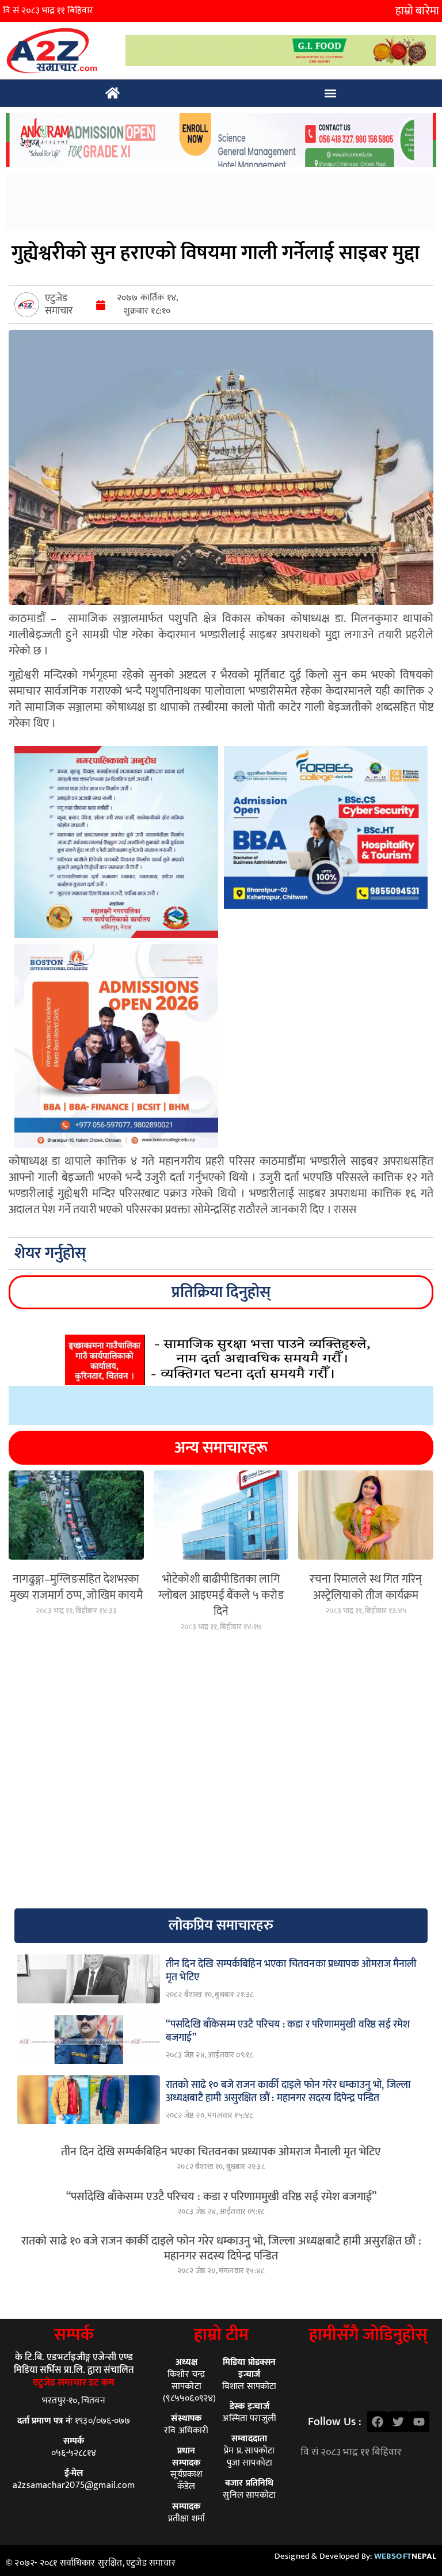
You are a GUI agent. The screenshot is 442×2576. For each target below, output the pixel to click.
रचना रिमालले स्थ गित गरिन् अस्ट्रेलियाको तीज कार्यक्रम (366, 1587)
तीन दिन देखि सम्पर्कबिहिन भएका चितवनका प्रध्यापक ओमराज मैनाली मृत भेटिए (221, 2152)
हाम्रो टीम (221, 2335)
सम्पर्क (74, 2335)
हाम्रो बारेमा (417, 11)
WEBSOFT (405, 2556)
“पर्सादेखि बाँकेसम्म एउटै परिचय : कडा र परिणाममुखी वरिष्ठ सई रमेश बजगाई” (221, 2197)
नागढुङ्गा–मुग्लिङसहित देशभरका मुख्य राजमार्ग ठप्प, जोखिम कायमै (76, 1587)
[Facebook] (378, 2422)
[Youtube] (419, 2422)
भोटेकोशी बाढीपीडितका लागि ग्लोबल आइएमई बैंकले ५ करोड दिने (221, 1595)
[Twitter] (398, 2422)
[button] (331, 94)
